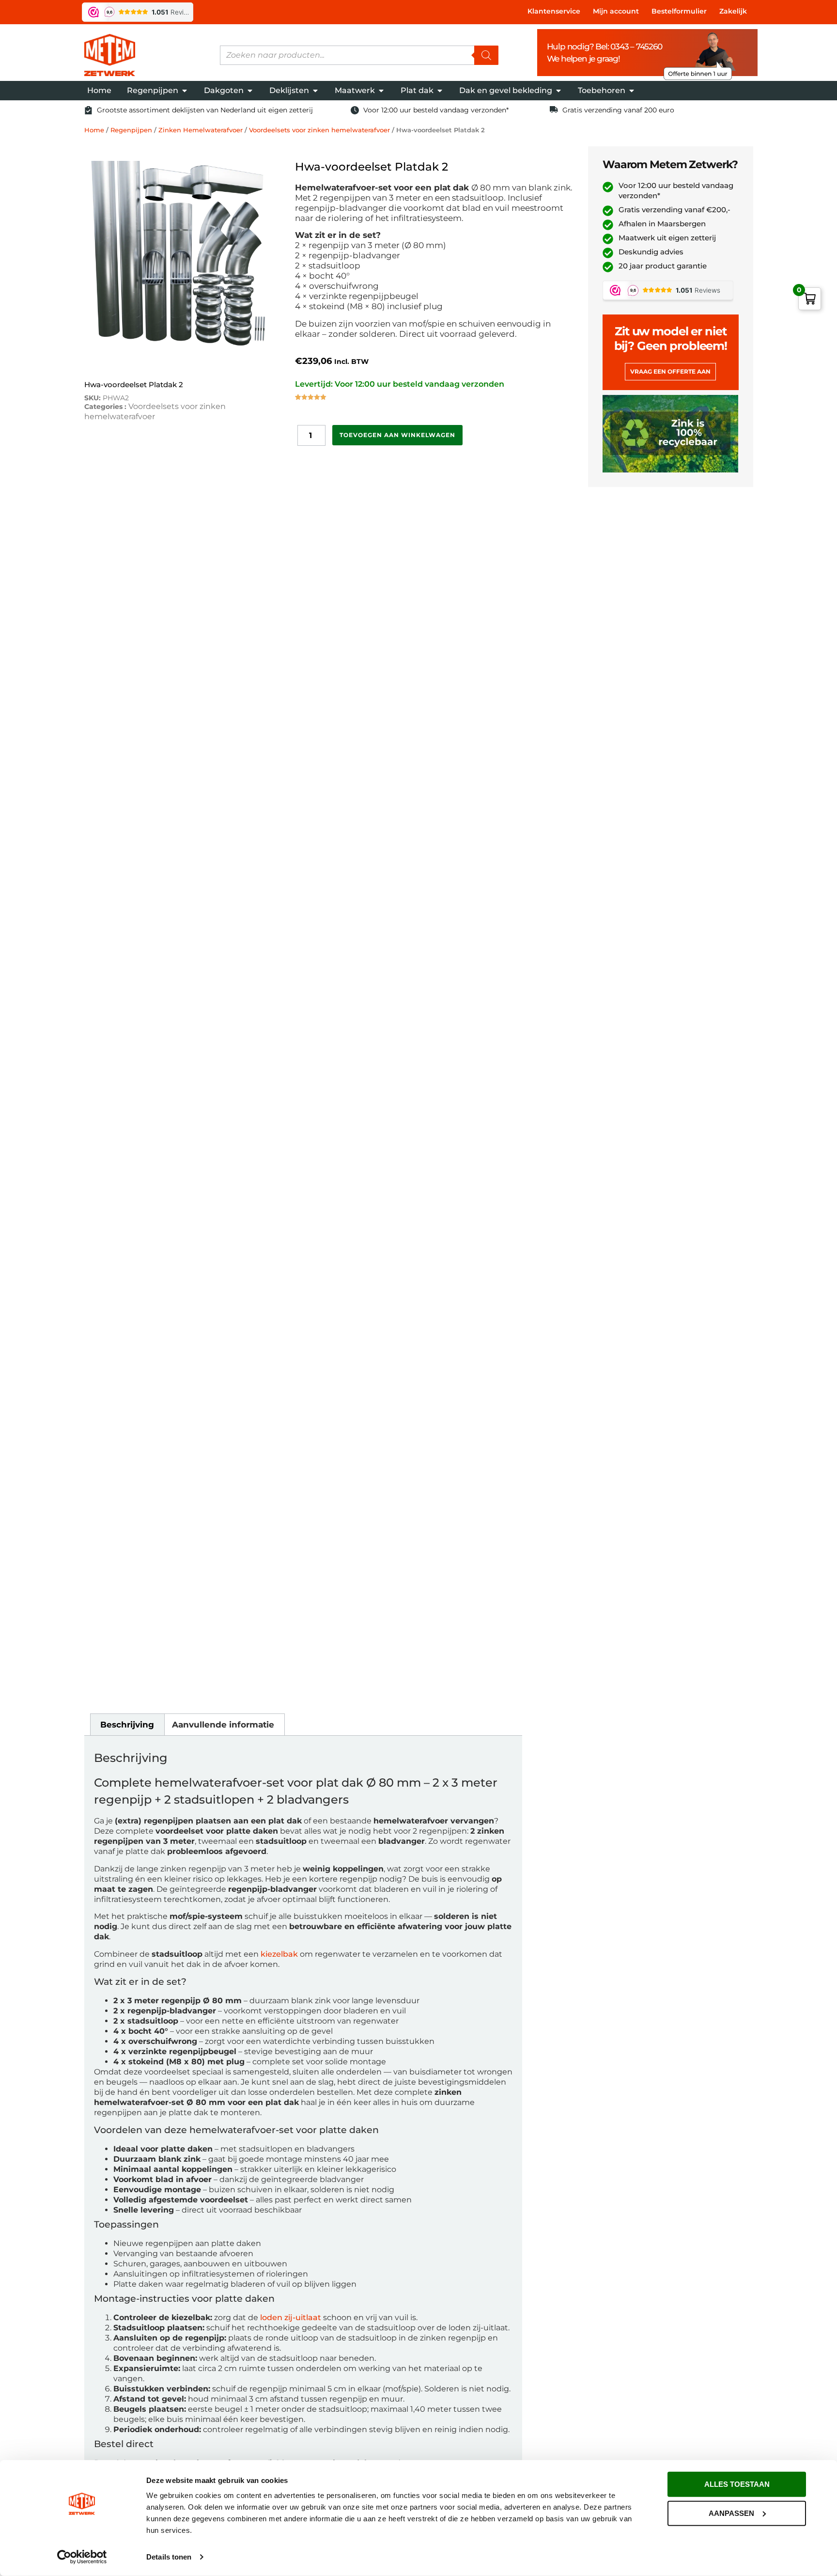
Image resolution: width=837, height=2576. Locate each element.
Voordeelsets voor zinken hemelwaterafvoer (319, 130)
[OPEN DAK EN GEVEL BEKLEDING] (558, 91)
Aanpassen (731, 2513)
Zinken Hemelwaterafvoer (201, 130)
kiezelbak (279, 1954)
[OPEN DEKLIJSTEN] (315, 91)
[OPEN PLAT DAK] (440, 91)
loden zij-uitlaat (291, 2317)
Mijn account (616, 11)
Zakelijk (733, 11)
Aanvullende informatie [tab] (223, 1725)
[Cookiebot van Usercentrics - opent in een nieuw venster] (82, 2557)
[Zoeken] (486, 55)
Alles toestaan (737, 2484)
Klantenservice (554, 11)
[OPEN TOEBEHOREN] (632, 91)
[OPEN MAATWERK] (381, 91)
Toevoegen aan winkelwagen (397, 435)
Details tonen (169, 2557)
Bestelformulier (679, 11)
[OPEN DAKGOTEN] (250, 91)
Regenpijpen (131, 130)
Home (94, 130)
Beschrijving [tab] (127, 1725)
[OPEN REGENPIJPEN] (185, 91)
